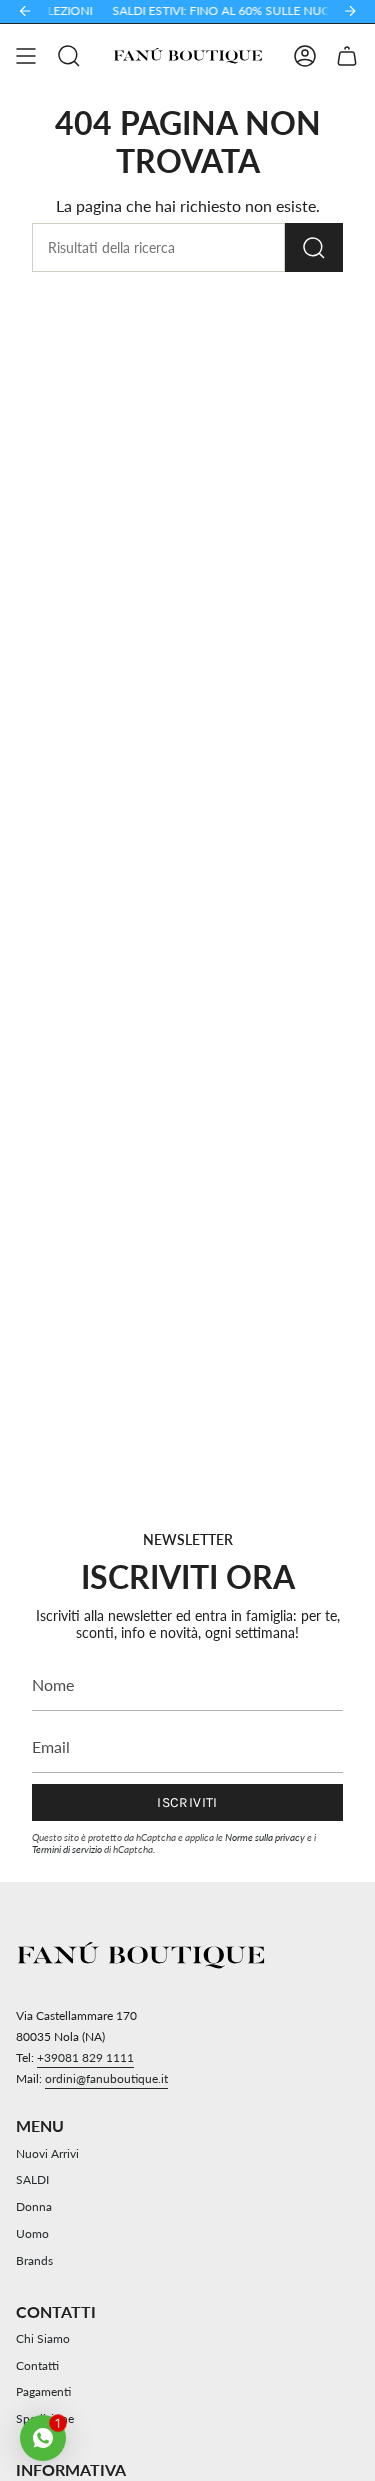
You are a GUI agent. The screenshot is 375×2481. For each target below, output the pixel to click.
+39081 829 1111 (85, 2057)
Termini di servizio (67, 1849)
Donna (34, 2206)
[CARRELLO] (347, 56)
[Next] (350, 11)
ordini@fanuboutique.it (106, 2078)
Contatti (37, 2365)
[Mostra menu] (26, 56)
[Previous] (25, 11)
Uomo (32, 2233)
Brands (34, 2260)
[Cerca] (314, 247)
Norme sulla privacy (265, 1837)
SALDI (32, 2179)
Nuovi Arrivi (47, 2153)
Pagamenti (43, 2391)
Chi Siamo (43, 2338)
